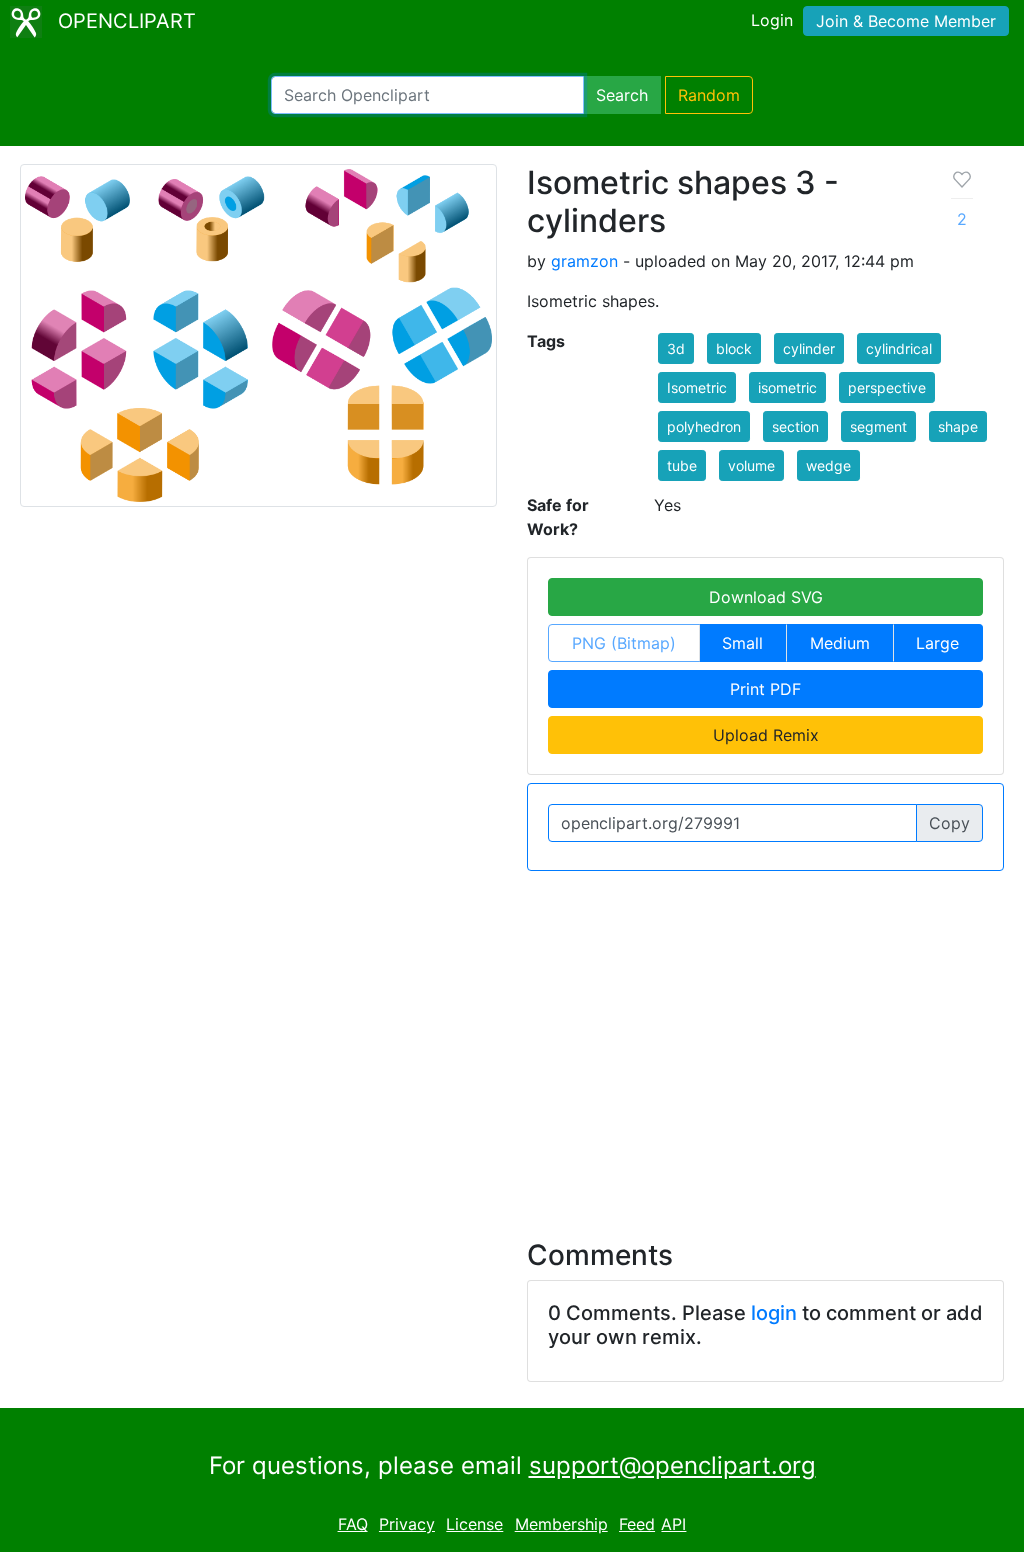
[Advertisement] (512, 1043)
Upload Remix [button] (766, 735)
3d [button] (676, 348)
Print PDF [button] (765, 689)
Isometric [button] (697, 387)
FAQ (353, 1524)
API (673, 1524)
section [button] (795, 426)
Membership (561, 1524)
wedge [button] (828, 465)
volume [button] (751, 465)
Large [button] (937, 643)
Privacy (407, 1524)
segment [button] (878, 426)
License (474, 1524)
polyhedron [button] (704, 426)
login (774, 1313)
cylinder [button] (809, 348)
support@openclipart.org (672, 1465)
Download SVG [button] (766, 597)
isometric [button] (787, 387)
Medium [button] (840, 643)
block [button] (734, 348)
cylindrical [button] (899, 348)
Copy (949, 823)
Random (709, 95)
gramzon (584, 261)
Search (622, 95)
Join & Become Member (906, 21)
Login (772, 20)
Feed (637, 1524)
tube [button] (682, 465)
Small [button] (742, 643)
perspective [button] (887, 387)
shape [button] (958, 426)
